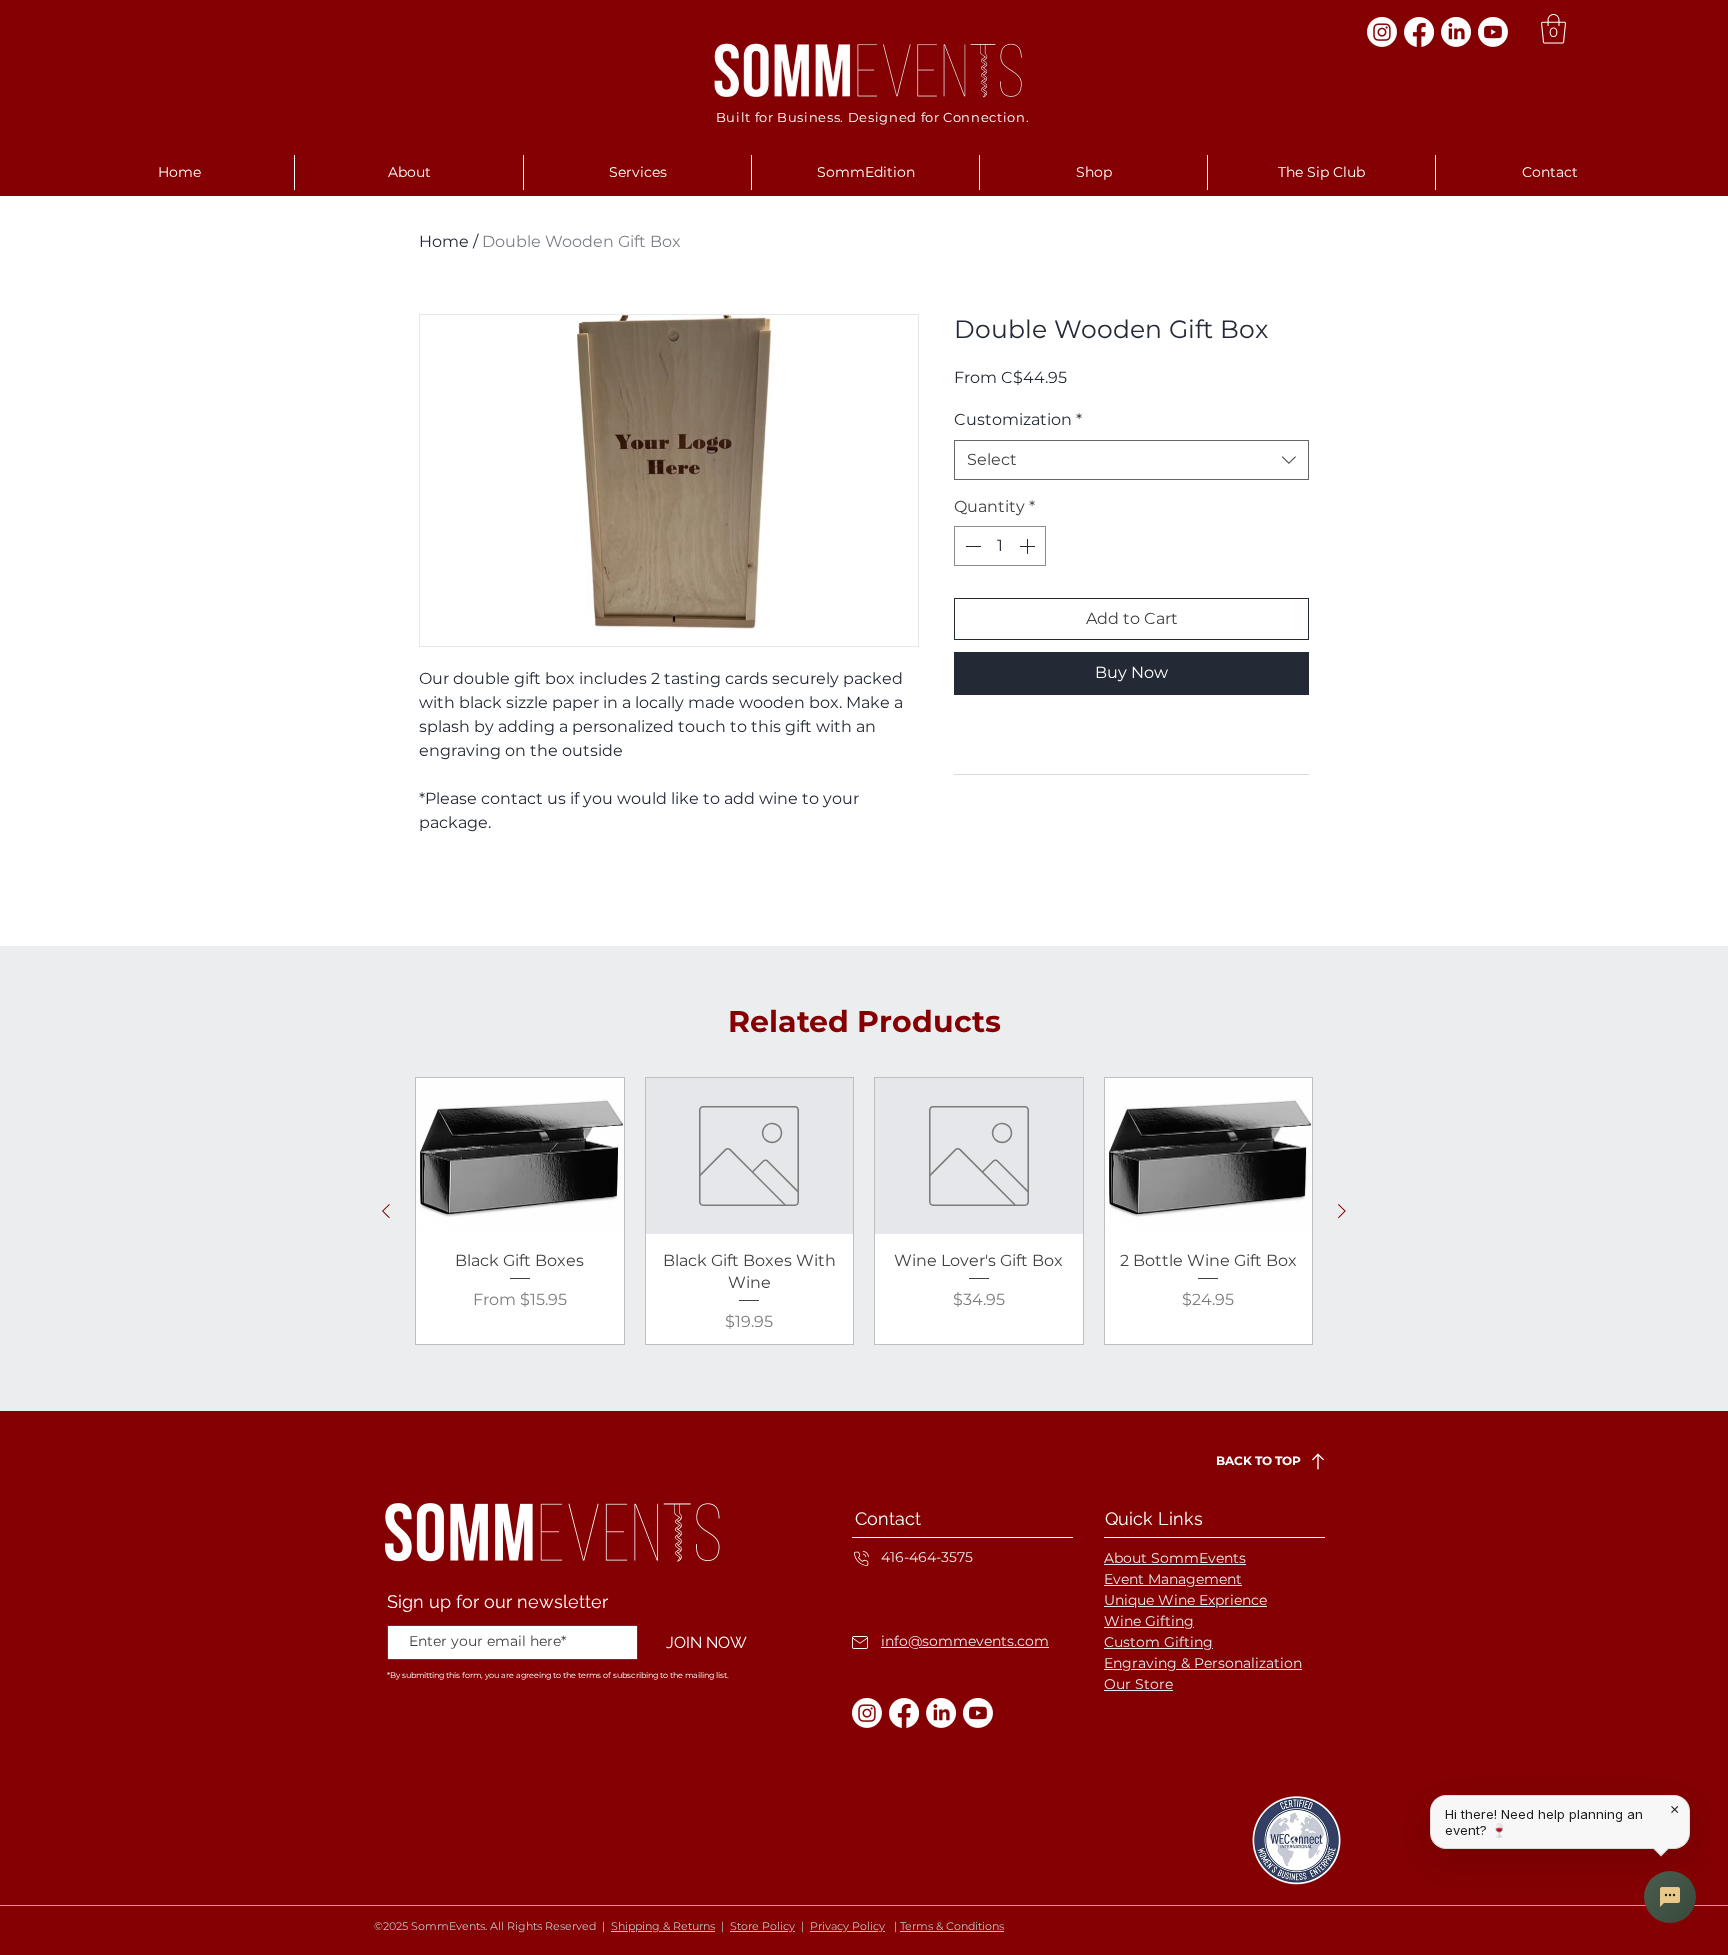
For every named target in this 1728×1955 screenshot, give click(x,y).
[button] (1553, 29)
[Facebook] (1419, 32)
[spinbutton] (1000, 546)
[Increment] (1029, 546)
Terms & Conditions (952, 1926)
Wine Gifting (1149, 1621)
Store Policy (762, 1926)
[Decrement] (971, 546)
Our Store (1138, 1684)
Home (444, 241)
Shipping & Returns (663, 1926)
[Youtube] (1493, 32)
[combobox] (1131, 460)
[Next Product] (1342, 1211)
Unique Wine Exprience (1185, 1600)
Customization (1018, 419)
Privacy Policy (847, 1926)
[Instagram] (1382, 32)
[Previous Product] (386, 1211)
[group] (864, 1211)
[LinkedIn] (1456, 32)
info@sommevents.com (965, 1641)
